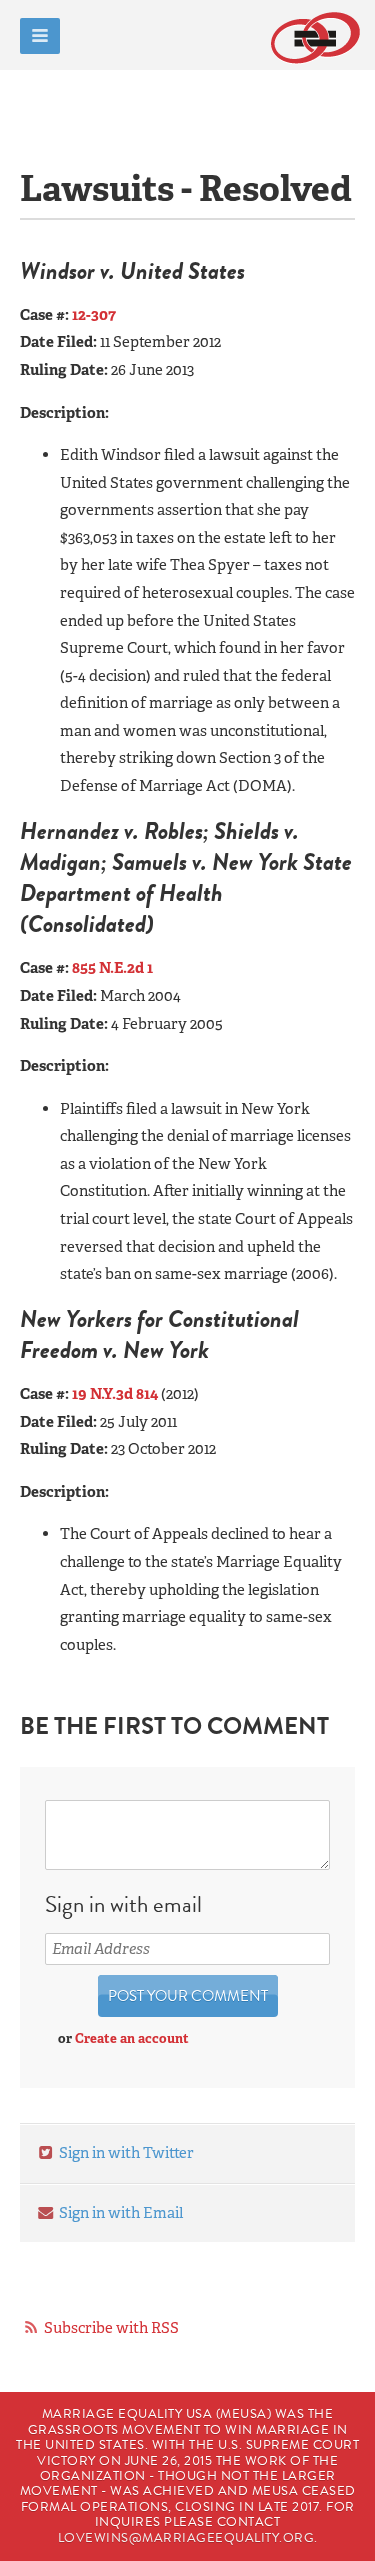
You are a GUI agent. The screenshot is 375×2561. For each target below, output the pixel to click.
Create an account (132, 2038)
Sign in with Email (119, 2213)
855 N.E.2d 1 (112, 968)
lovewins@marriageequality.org (186, 2538)
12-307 (94, 315)
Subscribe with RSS (111, 2328)
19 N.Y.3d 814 (115, 1394)
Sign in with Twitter (125, 2153)
